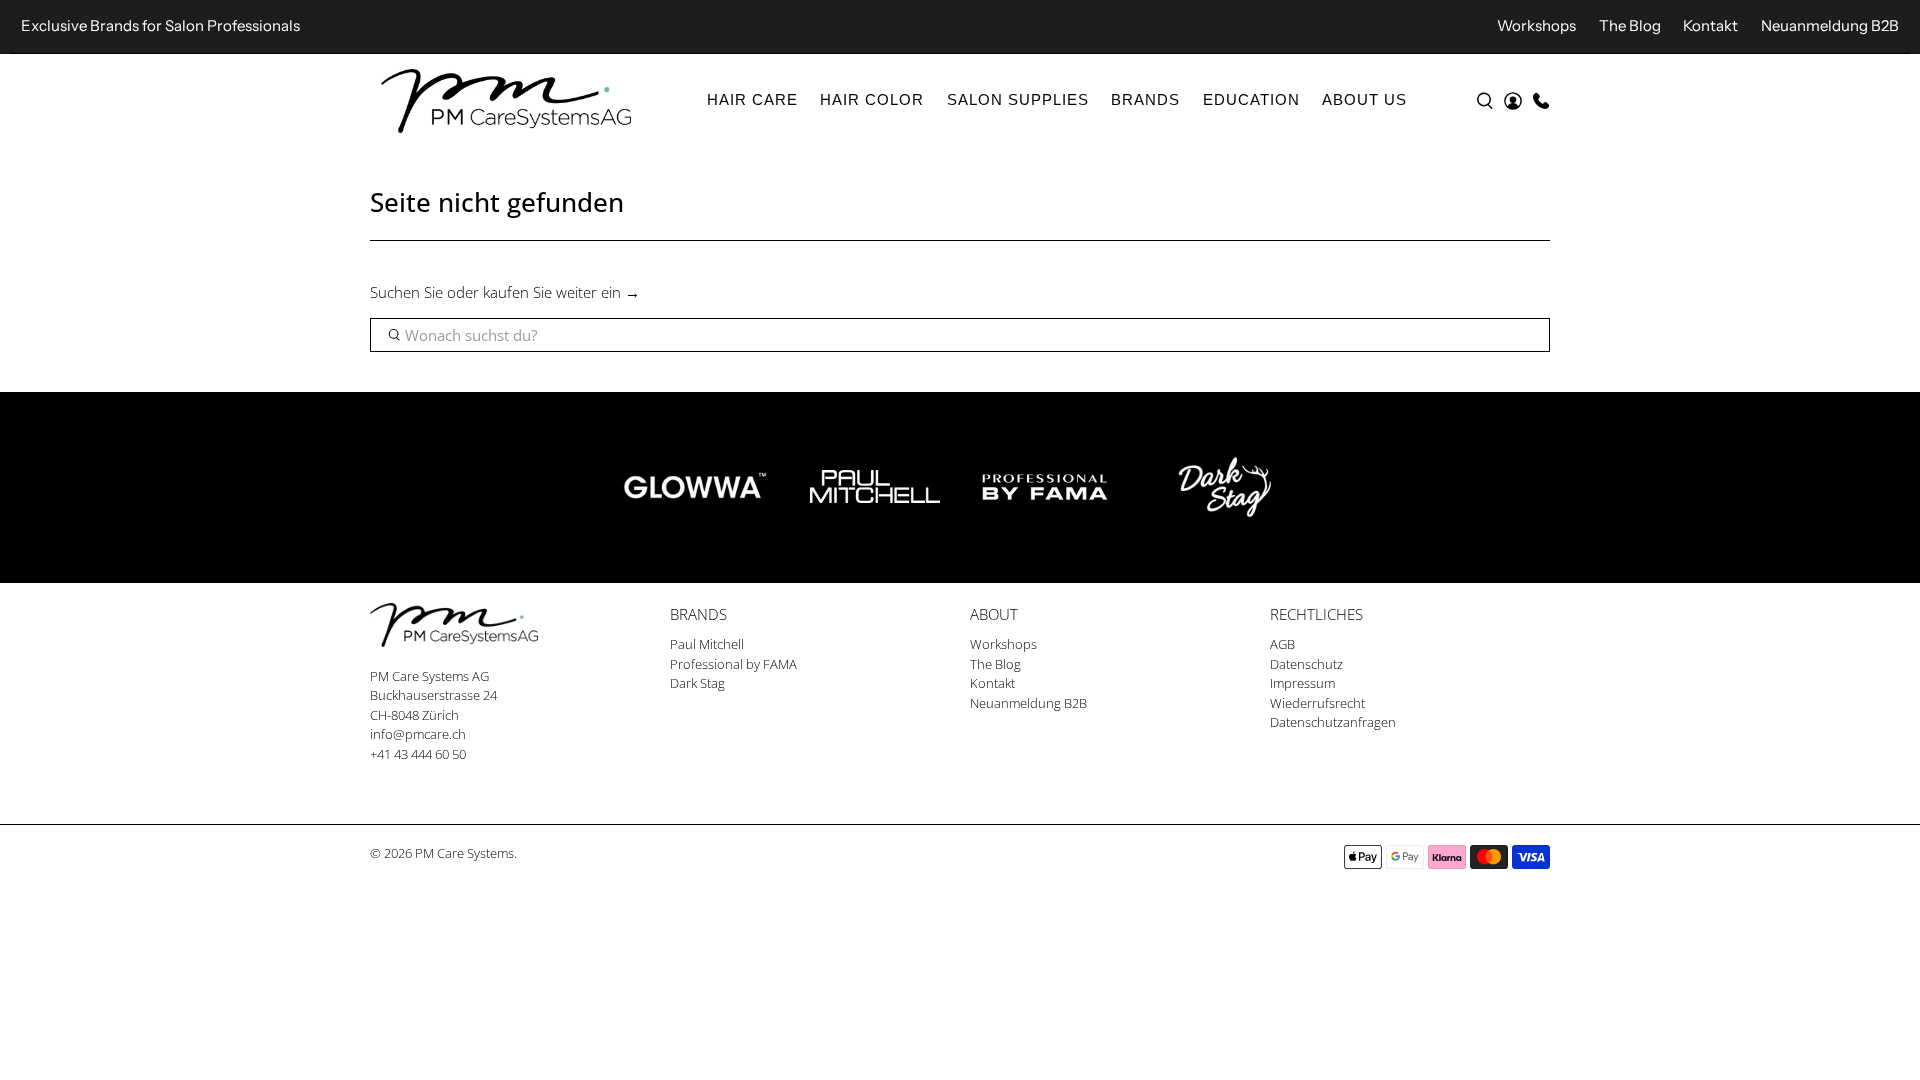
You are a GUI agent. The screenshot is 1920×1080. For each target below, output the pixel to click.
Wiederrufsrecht (1317, 703)
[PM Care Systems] (506, 101)
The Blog (1630, 25)
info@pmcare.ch (418, 734)
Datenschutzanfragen (1333, 722)
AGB (1282, 644)
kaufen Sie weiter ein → (561, 292)
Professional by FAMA (733, 664)
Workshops (1536, 25)
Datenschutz (1306, 664)
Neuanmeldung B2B (1830, 25)
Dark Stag (697, 683)
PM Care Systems (464, 853)
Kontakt (1710, 25)
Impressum (1302, 683)
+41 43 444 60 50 (418, 754)
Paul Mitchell (707, 644)
